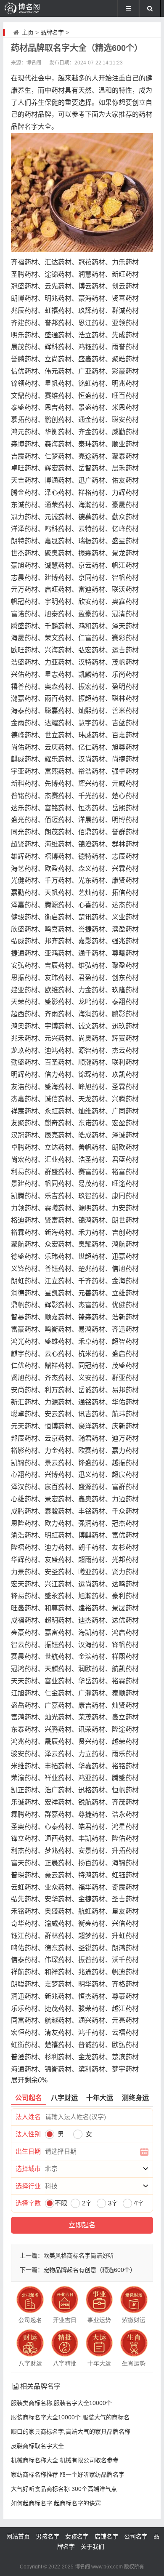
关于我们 (93, 2547)
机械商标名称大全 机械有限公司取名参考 (65, 2460)
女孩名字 (77, 2536)
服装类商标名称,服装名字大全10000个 (61, 2403)
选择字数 (28, 2203)
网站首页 (18, 2536)
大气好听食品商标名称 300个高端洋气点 (64, 2489)
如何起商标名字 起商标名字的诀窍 (56, 2503)
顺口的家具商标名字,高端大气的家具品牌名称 (71, 2432)
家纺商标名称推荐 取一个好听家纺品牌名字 (68, 2475)
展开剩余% (29, 2080)
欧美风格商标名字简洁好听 (79, 2256)
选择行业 (28, 2186)
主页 (28, 32)
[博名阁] (31, 8)
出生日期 (28, 2151)
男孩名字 (48, 2536)
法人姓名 (28, 2117)
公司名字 (136, 2536)
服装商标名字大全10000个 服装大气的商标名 (70, 2417)
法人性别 (28, 2134)
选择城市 (28, 2169)
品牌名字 (52, 32)
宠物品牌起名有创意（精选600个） (90, 2270)
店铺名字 (106, 2536)
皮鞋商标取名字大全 (37, 2446)
